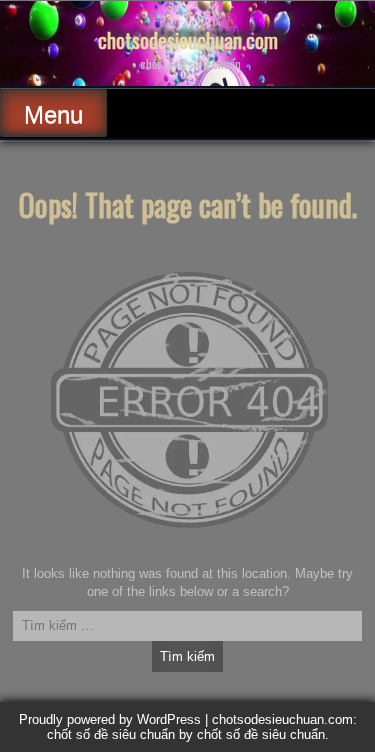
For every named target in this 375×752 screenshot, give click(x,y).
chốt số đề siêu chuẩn (261, 734)
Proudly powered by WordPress (110, 719)
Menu (53, 114)
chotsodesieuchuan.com (188, 40)
